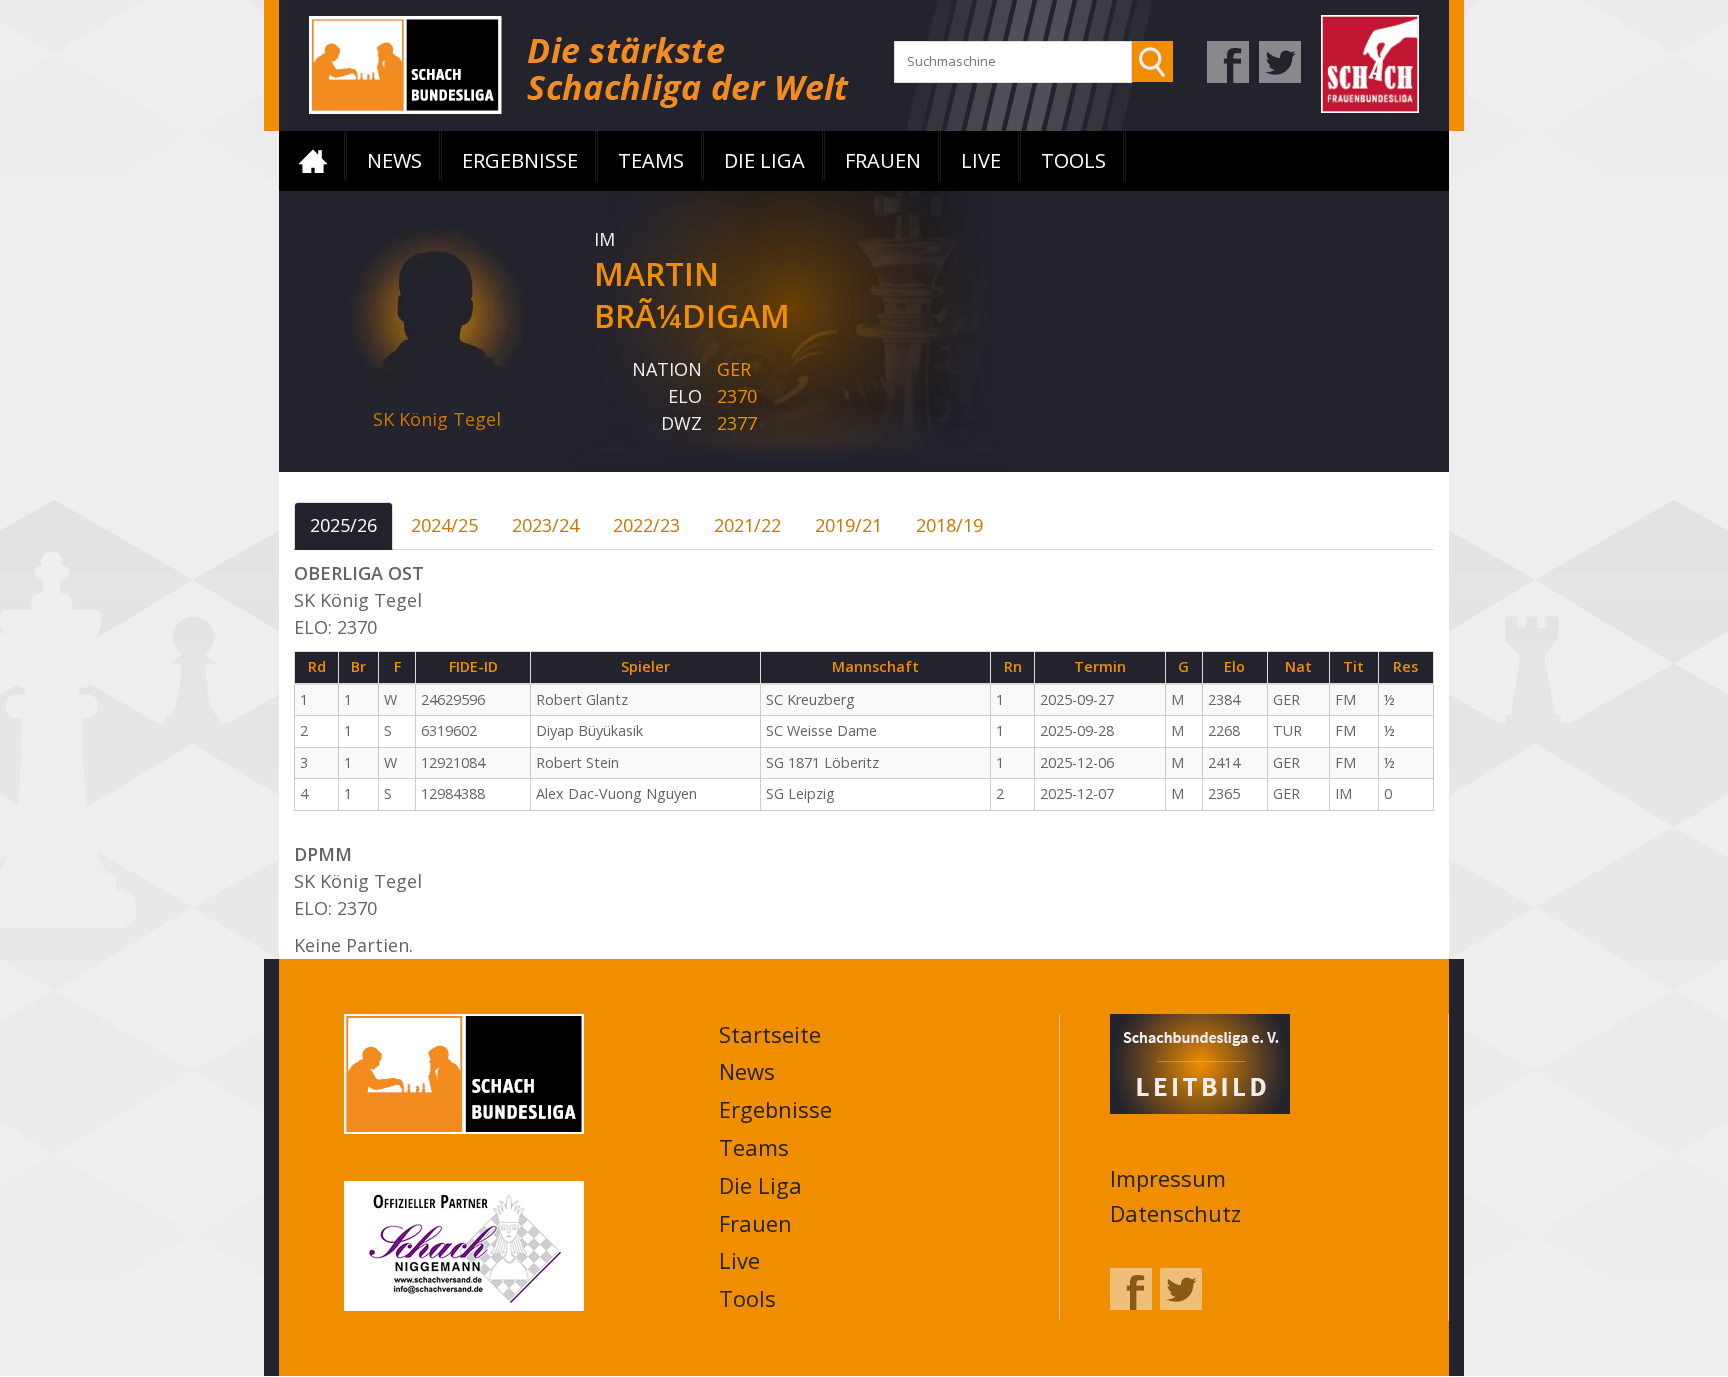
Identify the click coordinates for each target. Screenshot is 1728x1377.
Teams (651, 160)
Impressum (1168, 1178)
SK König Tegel (437, 419)
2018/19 (949, 525)
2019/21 (848, 525)
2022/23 (646, 525)
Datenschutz (1175, 1213)
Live (981, 160)
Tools (1073, 160)
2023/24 (545, 525)
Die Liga (764, 160)
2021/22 (747, 525)
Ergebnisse (520, 160)
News (394, 160)
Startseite (313, 161)
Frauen (883, 160)
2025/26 (343, 525)
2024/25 (444, 525)
